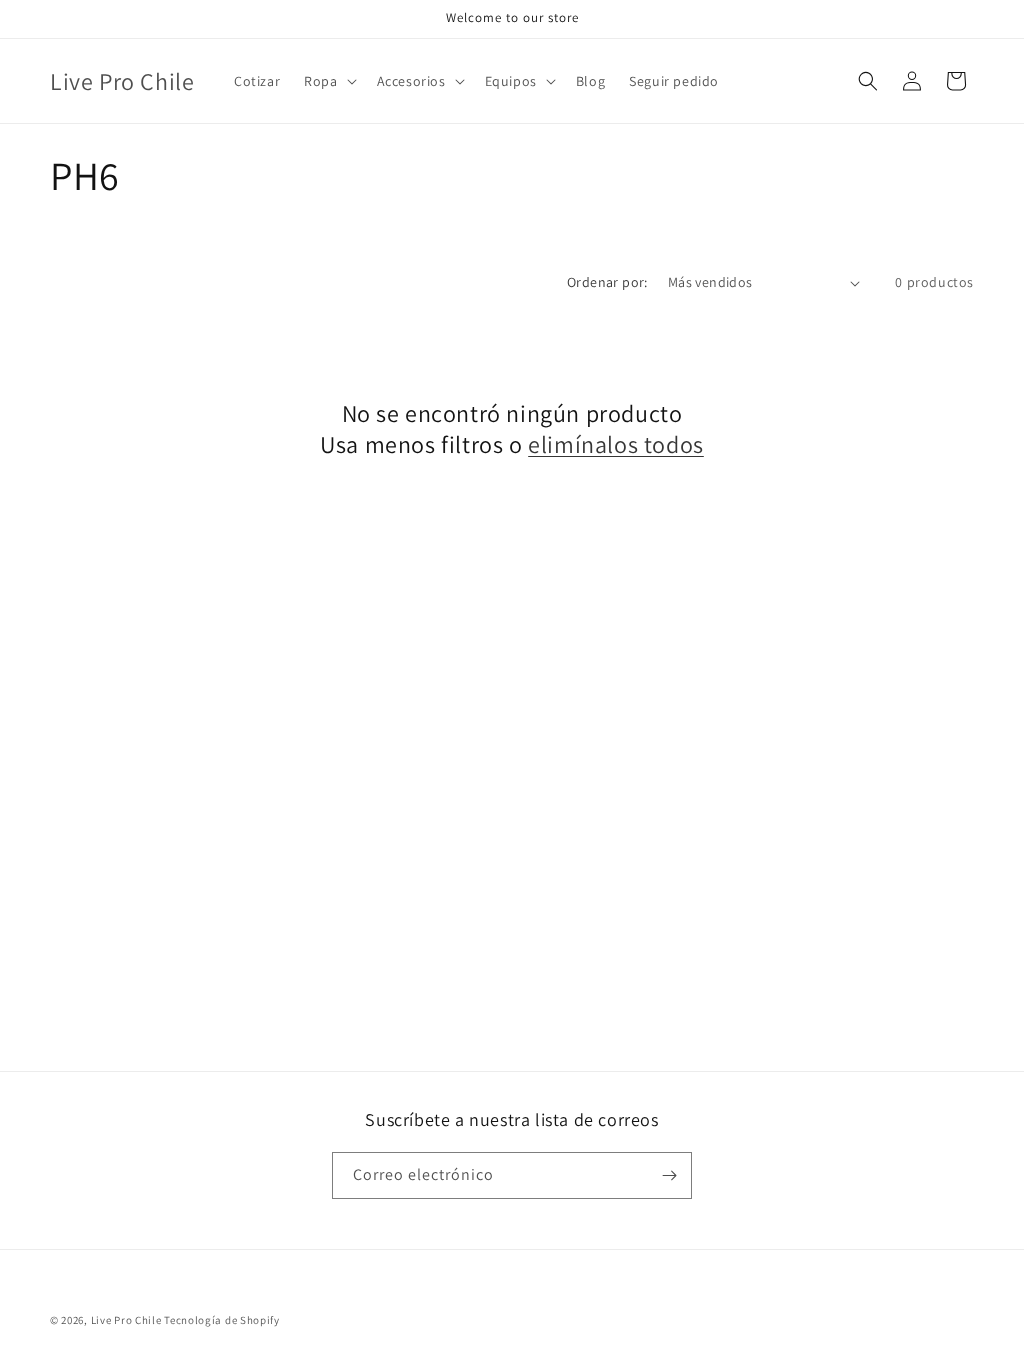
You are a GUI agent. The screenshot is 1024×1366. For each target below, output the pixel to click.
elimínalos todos (616, 444)
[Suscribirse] (669, 1175)
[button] (328, 81)
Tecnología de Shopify (222, 1320)
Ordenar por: (607, 282)
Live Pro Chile (126, 1320)
